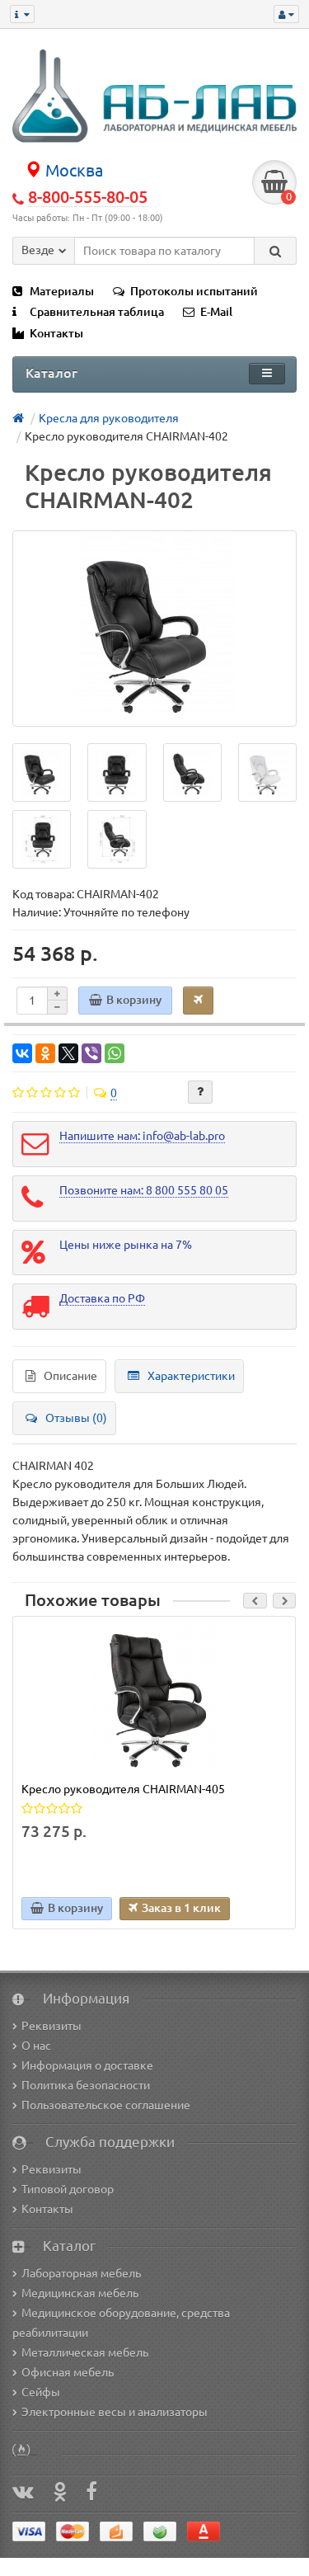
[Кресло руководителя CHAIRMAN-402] (154, 629)
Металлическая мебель (85, 2352)
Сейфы (41, 2392)
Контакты (56, 333)
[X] (68, 1053)
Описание (70, 1376)
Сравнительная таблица (97, 312)
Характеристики (191, 1376)
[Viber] (91, 1053)
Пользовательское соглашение (106, 2105)
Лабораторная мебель (81, 2273)
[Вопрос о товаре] (200, 1092)
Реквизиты (51, 2026)
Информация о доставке (87, 2065)
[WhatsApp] (115, 1053)
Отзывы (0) (76, 1418)
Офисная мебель (68, 2372)
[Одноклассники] (45, 1053)
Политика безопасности (86, 2085)
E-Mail (216, 312)
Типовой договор (68, 2189)
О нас (36, 2046)
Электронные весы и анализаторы (115, 2412)
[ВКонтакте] (22, 1053)
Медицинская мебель (80, 2293)
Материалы (62, 291)
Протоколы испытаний (194, 291)
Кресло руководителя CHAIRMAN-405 (123, 1789)
